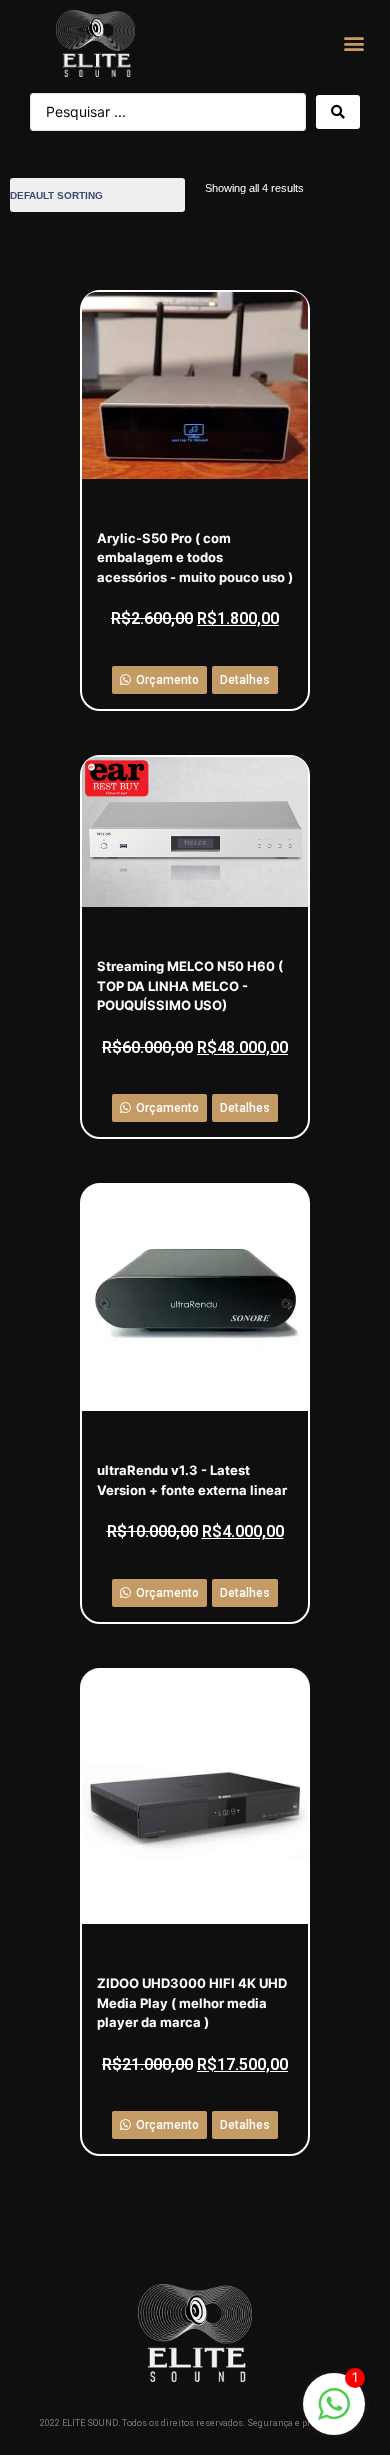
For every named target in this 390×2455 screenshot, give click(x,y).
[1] (334, 2414)
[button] (354, 43)
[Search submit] (338, 112)
